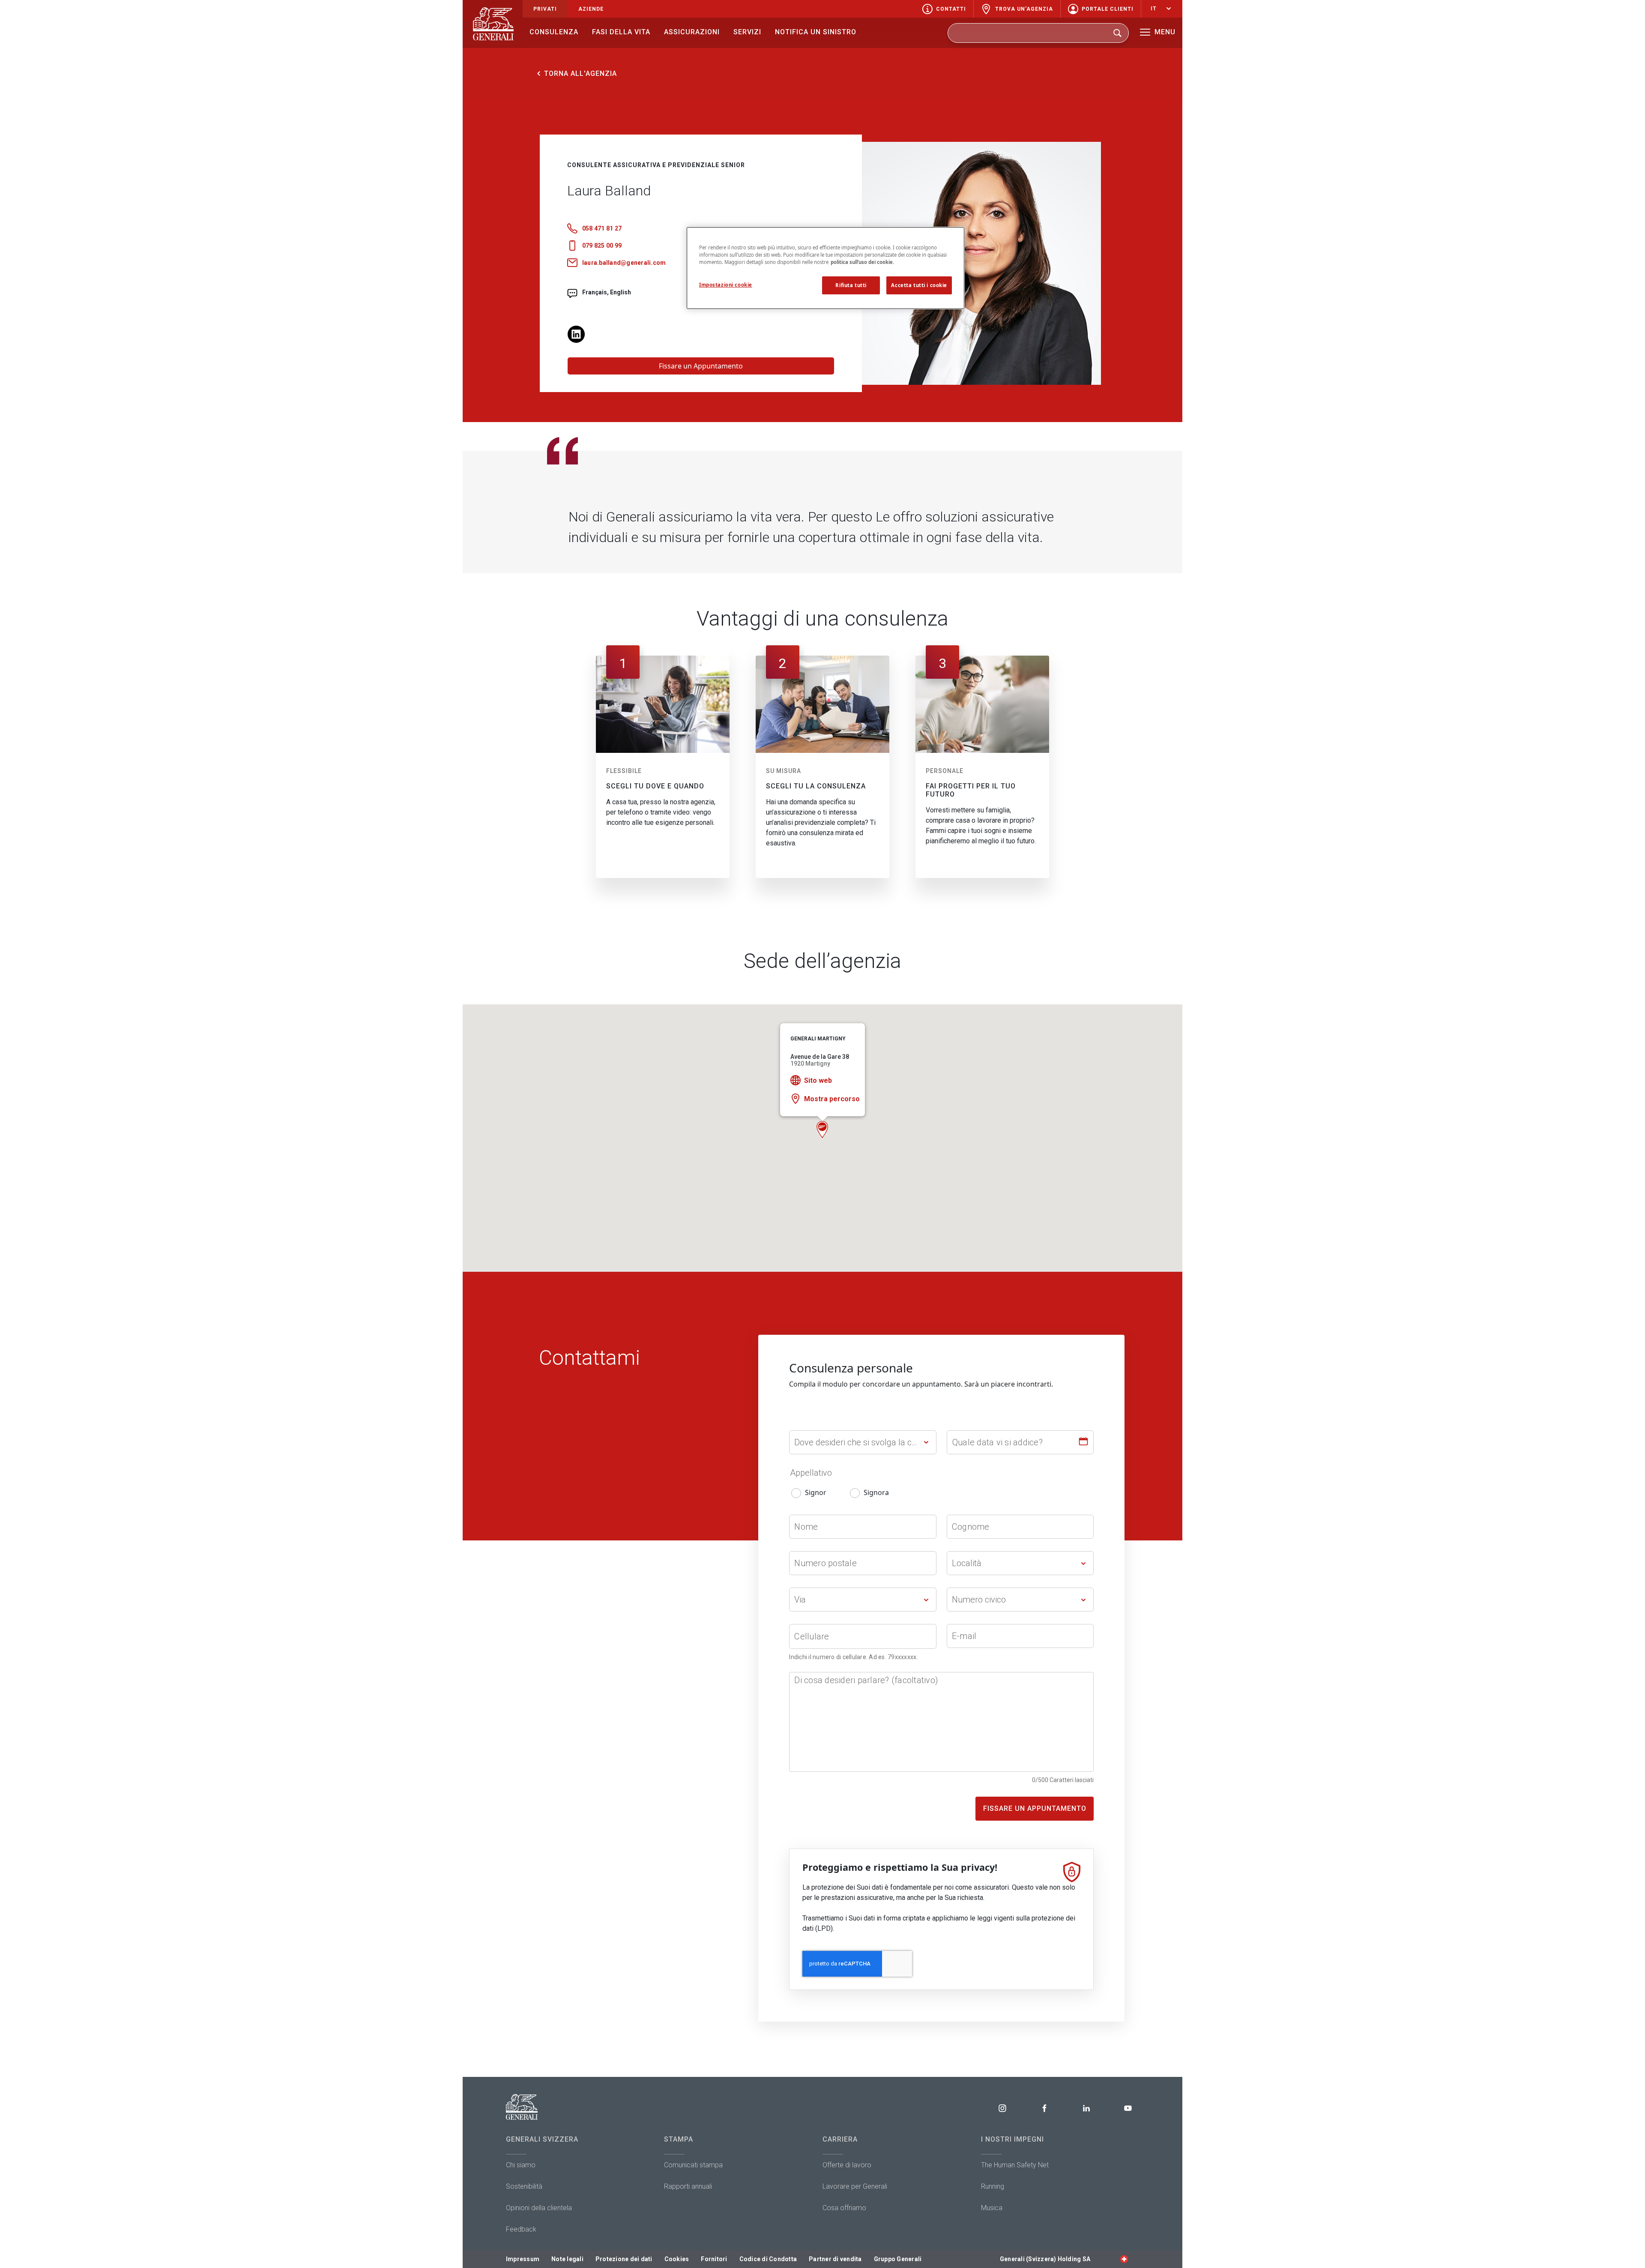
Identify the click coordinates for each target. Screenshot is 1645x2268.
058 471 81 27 (602, 228)
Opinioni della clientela (539, 2208)
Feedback (521, 2229)
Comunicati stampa (693, 2165)
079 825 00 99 (602, 246)
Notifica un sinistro (816, 32)
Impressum (523, 2259)
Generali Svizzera (542, 2139)
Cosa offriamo (844, 2208)
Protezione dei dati (624, 2259)
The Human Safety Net (1015, 2165)
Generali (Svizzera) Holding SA (1045, 2259)
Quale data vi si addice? (997, 1442)
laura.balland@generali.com (624, 263)
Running (993, 2186)
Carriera (840, 2139)
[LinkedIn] (576, 333)
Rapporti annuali (688, 2186)
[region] (825, 268)
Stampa (679, 2139)
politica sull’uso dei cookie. (862, 262)
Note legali (567, 2259)
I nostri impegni (1012, 2139)
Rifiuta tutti (851, 285)
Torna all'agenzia (580, 73)
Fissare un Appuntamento (701, 366)
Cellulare (812, 1636)
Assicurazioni (692, 32)
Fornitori (714, 2259)
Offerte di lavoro (847, 2165)
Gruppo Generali (898, 2259)
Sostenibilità (524, 2186)
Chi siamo (521, 2165)
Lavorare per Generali (855, 2186)
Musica (992, 2208)
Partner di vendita (835, 2259)
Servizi (747, 32)
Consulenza (554, 32)
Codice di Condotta (768, 2259)
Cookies (677, 2259)
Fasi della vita (621, 32)
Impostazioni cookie (726, 285)
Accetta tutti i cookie (919, 285)
